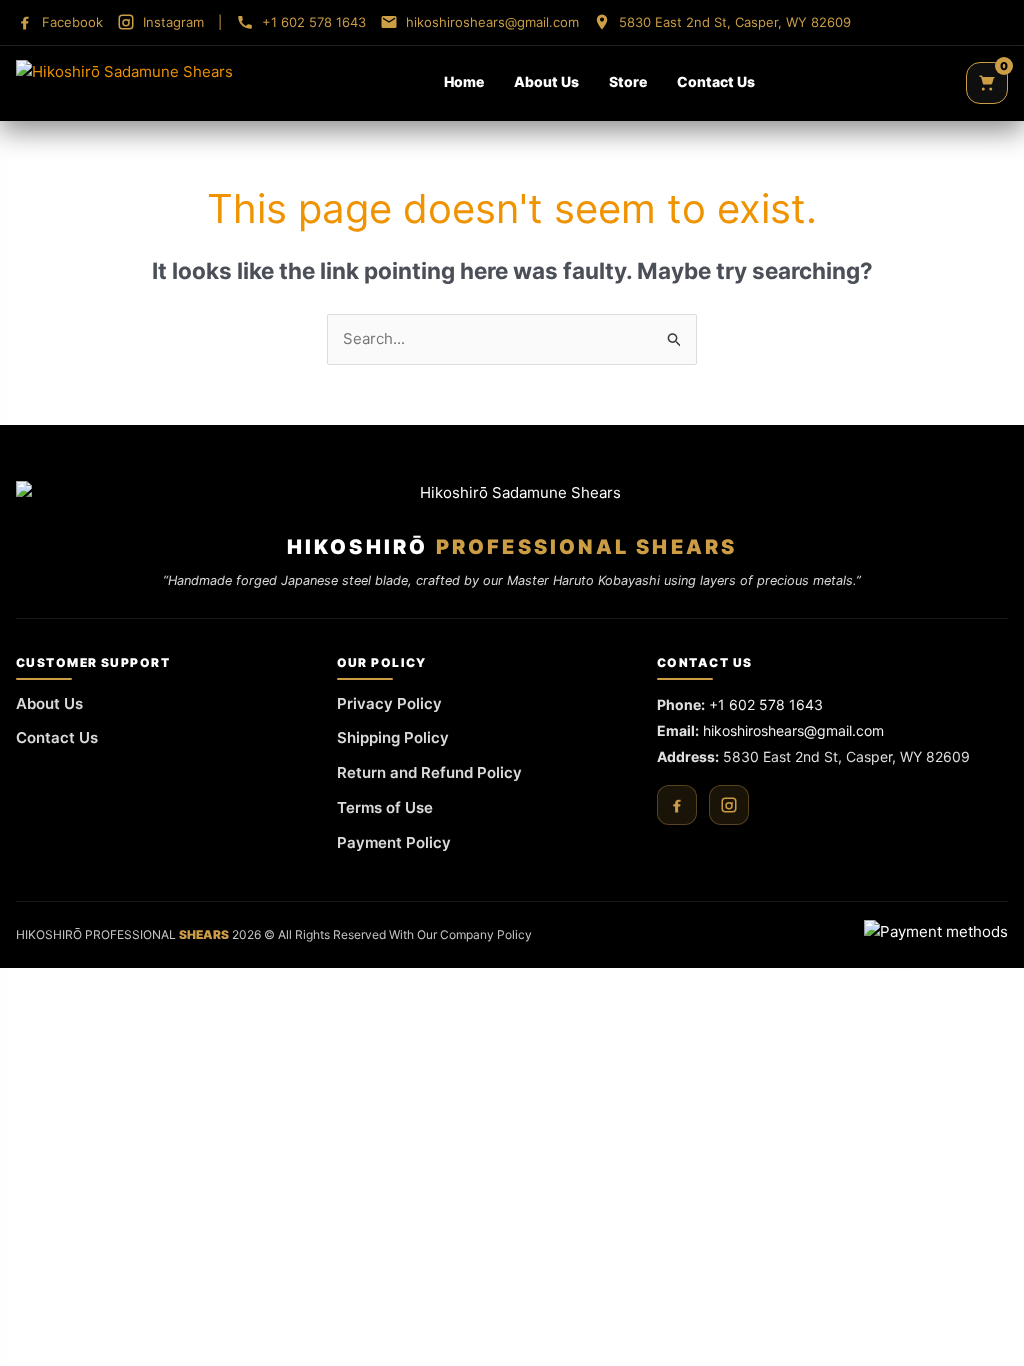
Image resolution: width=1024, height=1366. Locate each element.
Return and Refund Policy (429, 772)
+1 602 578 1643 (766, 704)
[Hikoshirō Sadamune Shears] (124, 83)
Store (628, 81)
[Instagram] (729, 805)
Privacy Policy (389, 703)
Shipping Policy (393, 737)
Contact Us (716, 81)
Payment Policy (394, 842)
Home (464, 81)
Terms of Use (385, 807)
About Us (546, 81)
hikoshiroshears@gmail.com (793, 730)
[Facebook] (677, 805)
